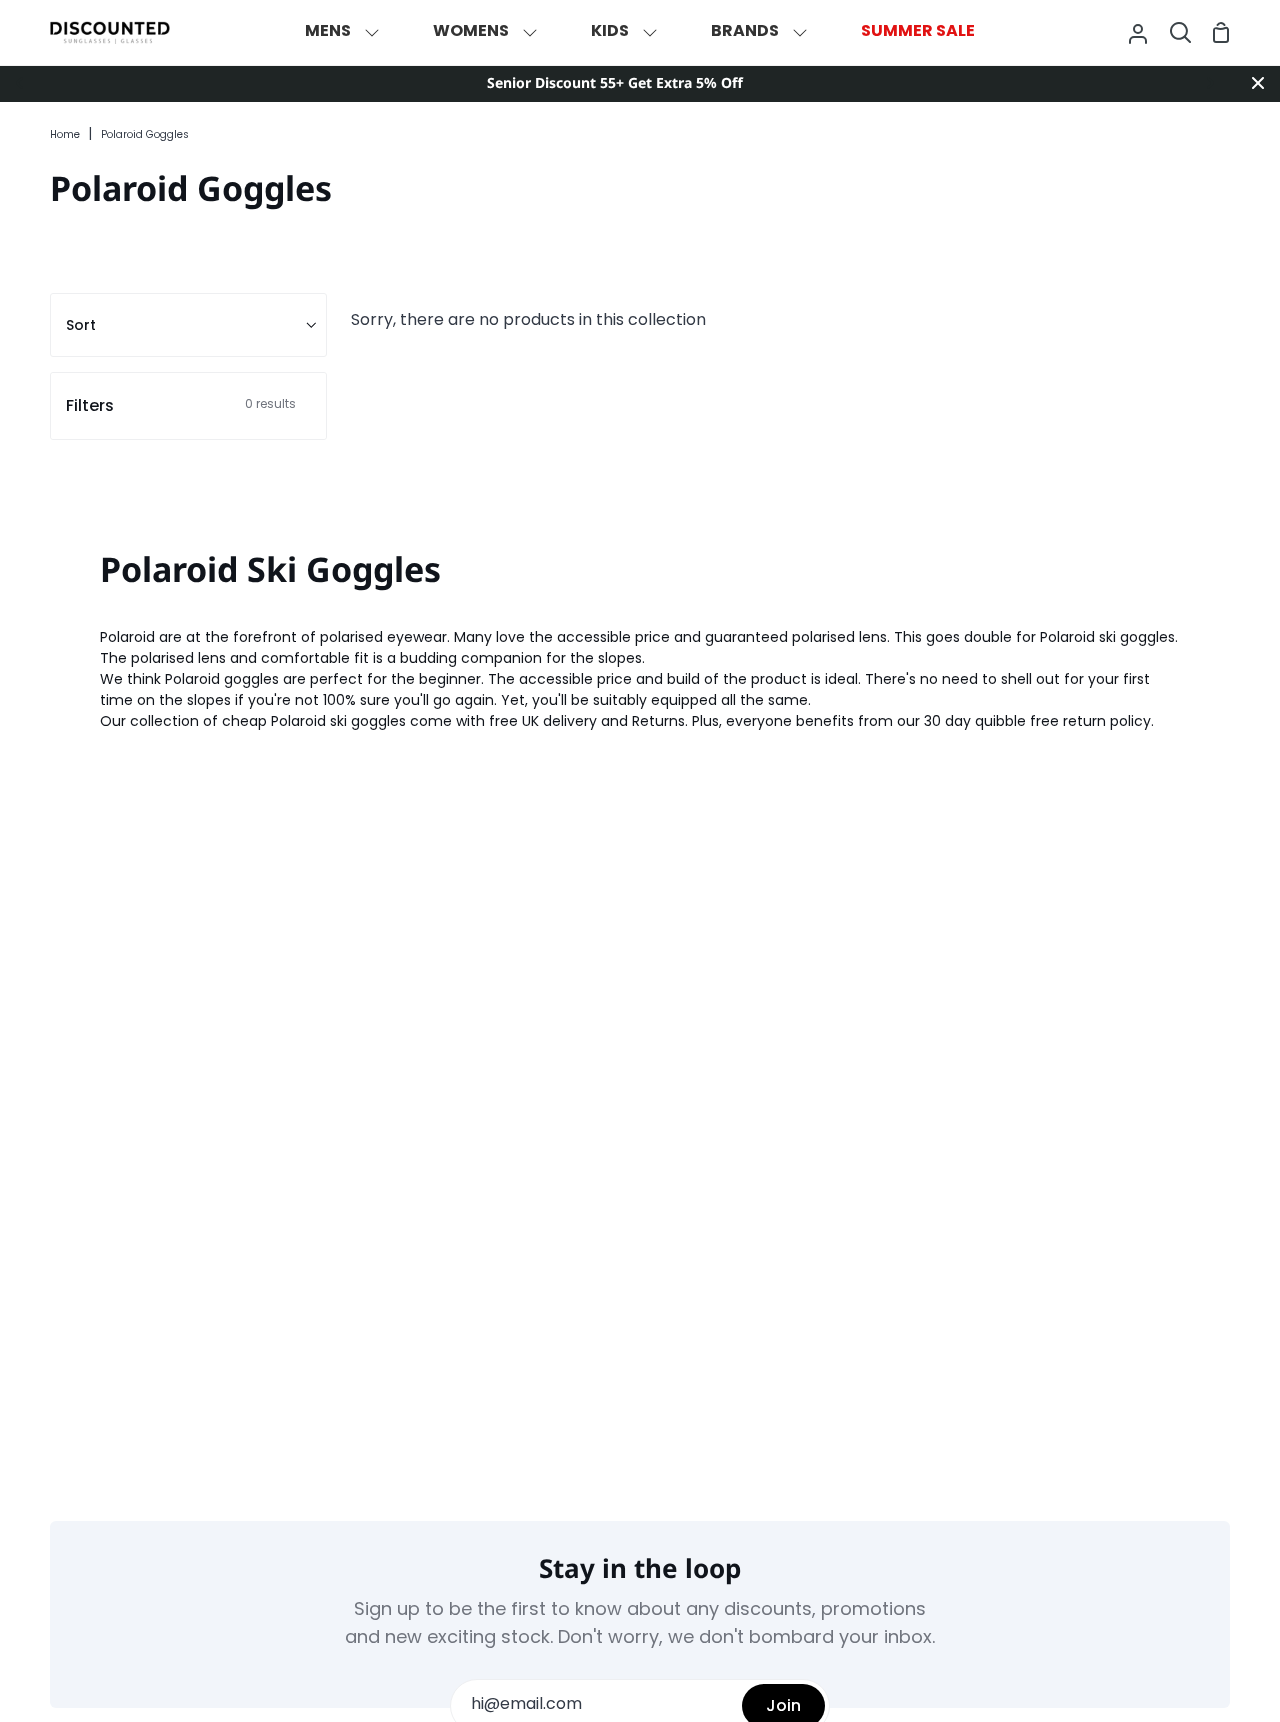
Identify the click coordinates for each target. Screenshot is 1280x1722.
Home (65, 135)
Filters (181, 405)
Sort (81, 325)
